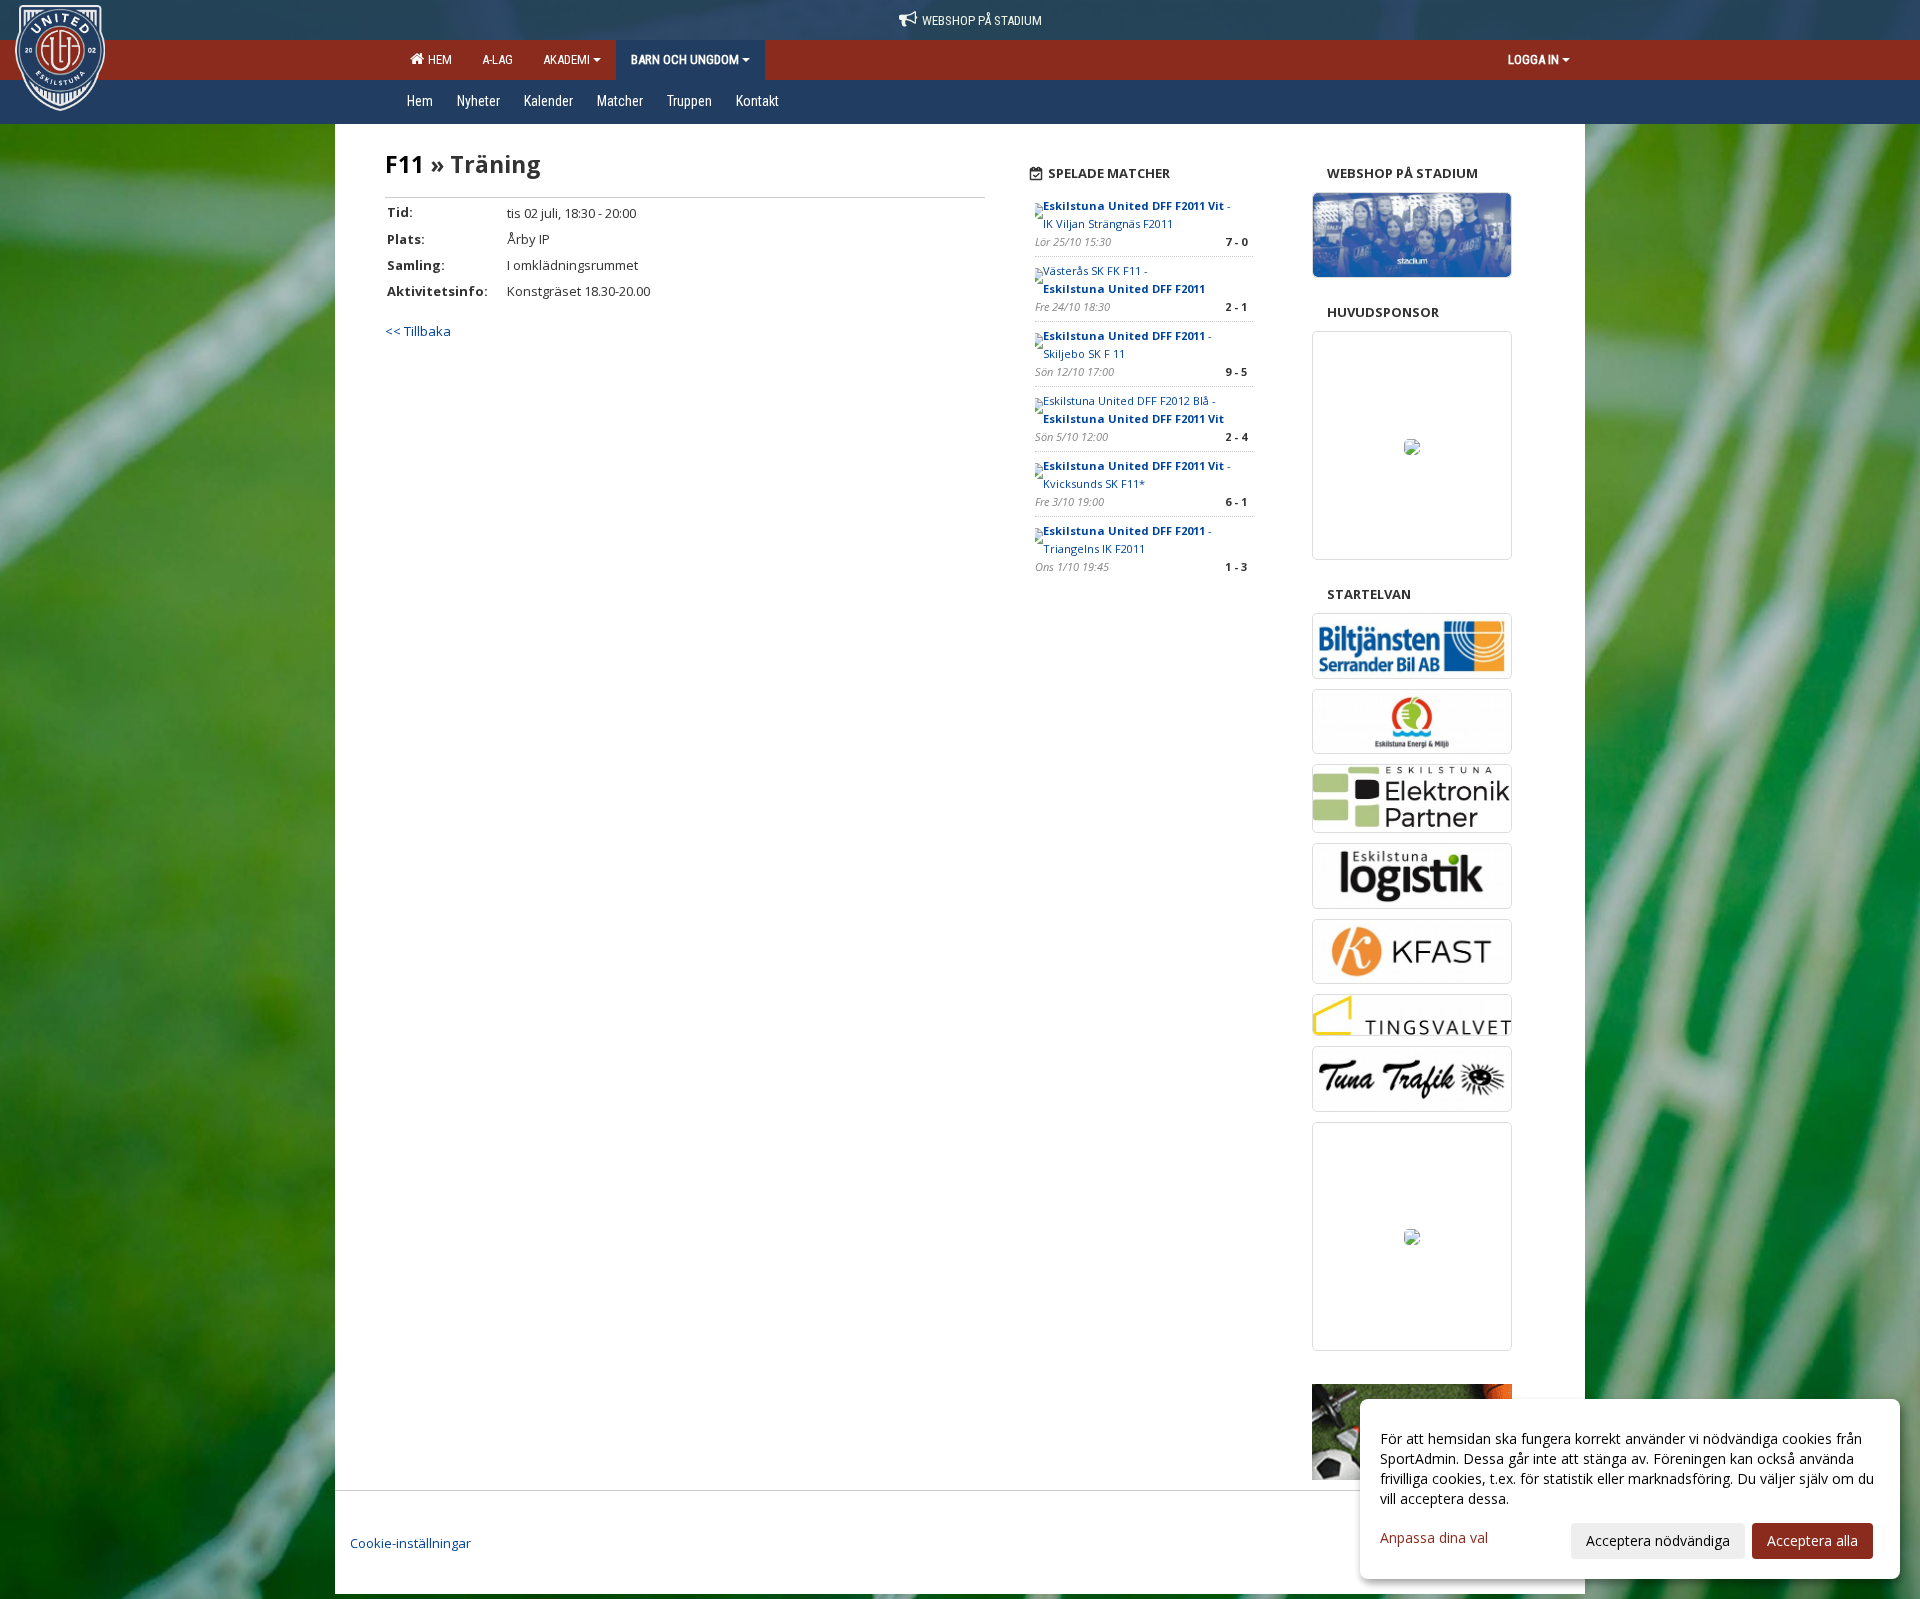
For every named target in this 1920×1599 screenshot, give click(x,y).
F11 (404, 164)
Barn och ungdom (685, 59)
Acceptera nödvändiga (1658, 1540)
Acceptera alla (1812, 1540)
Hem (437, 59)
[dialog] (1630, 1489)
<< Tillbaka (418, 331)
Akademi (566, 59)
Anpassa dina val (1434, 1538)
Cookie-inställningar (410, 1543)
